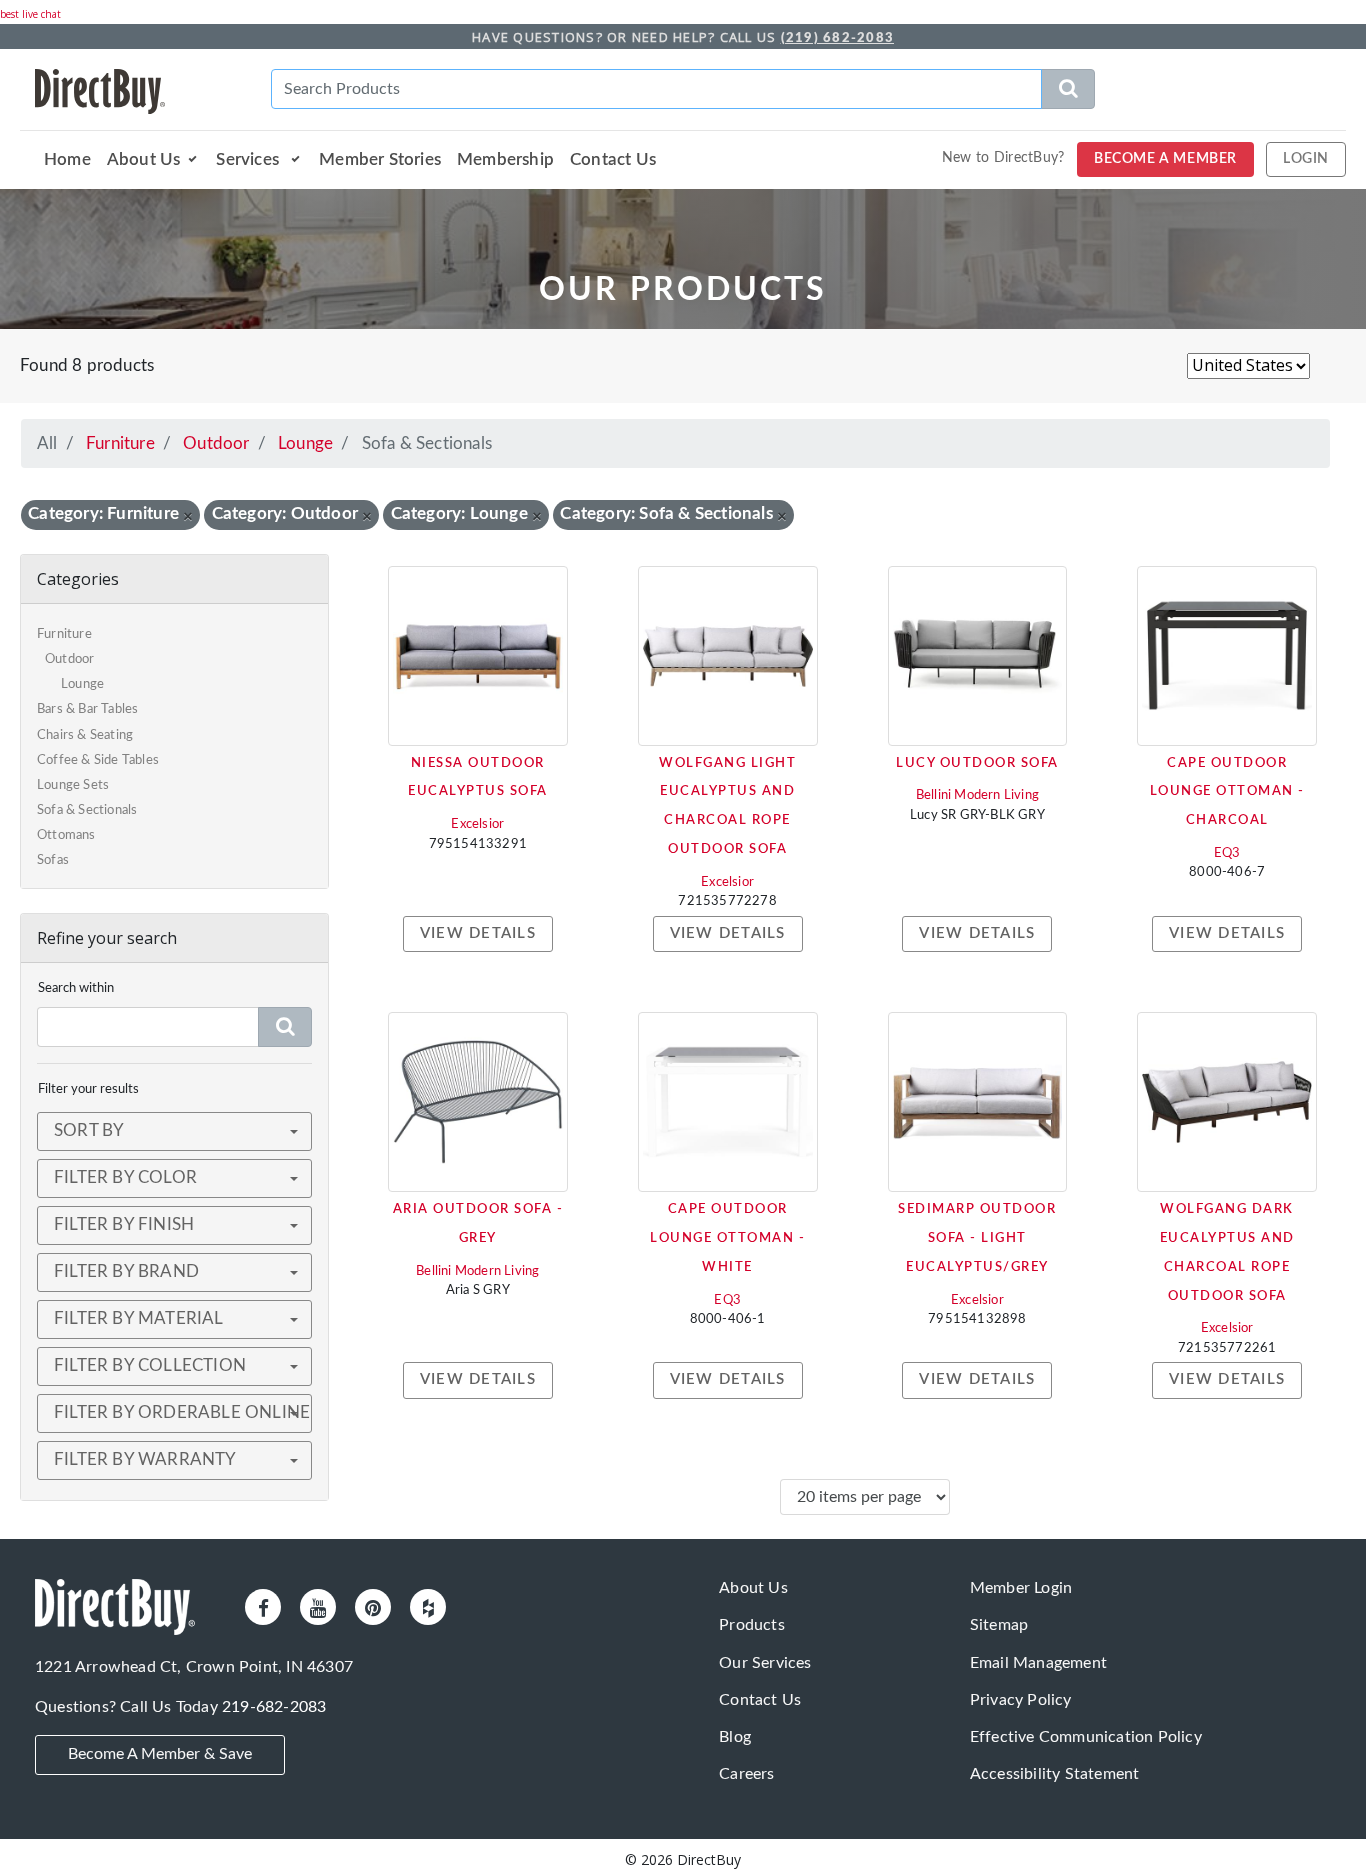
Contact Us (613, 159)
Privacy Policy (1021, 1700)
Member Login (1021, 1588)
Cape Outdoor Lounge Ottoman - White (727, 1238)
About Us (144, 159)
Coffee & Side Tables (98, 760)
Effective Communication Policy (1086, 1737)
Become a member (1165, 159)
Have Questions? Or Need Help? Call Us (683, 37)
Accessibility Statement (1055, 1774)
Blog (735, 1737)
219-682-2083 (274, 1707)
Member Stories (380, 159)
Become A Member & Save (160, 1754)
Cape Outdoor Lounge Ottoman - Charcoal (1227, 792)
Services (249, 159)
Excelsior (477, 824)
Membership (505, 159)
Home (67, 159)
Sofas (53, 860)
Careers (746, 1774)
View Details (478, 933)
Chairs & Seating (85, 735)
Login (1306, 159)
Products (752, 1625)
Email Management (1038, 1663)
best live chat (30, 14)
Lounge (305, 443)
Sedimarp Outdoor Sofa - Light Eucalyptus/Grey (977, 1238)
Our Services (765, 1663)
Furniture (120, 443)
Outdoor (216, 443)
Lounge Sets (73, 785)
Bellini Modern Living (977, 795)
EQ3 (1227, 853)
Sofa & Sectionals (87, 810)
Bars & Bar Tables (87, 709)
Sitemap (999, 1625)
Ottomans (66, 835)
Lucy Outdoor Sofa (977, 763)
